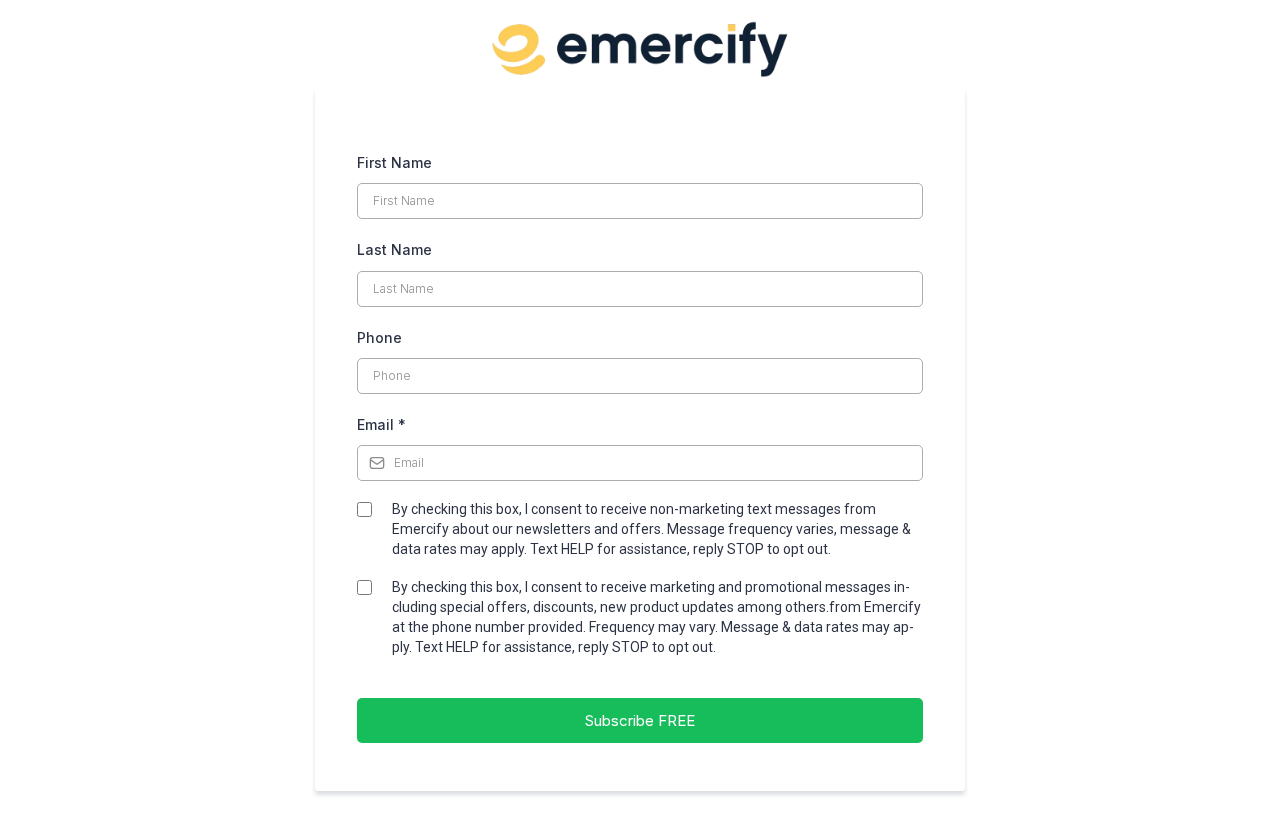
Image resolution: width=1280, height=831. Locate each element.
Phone (379, 337)
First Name (394, 162)
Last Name (394, 249)
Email (381, 424)
